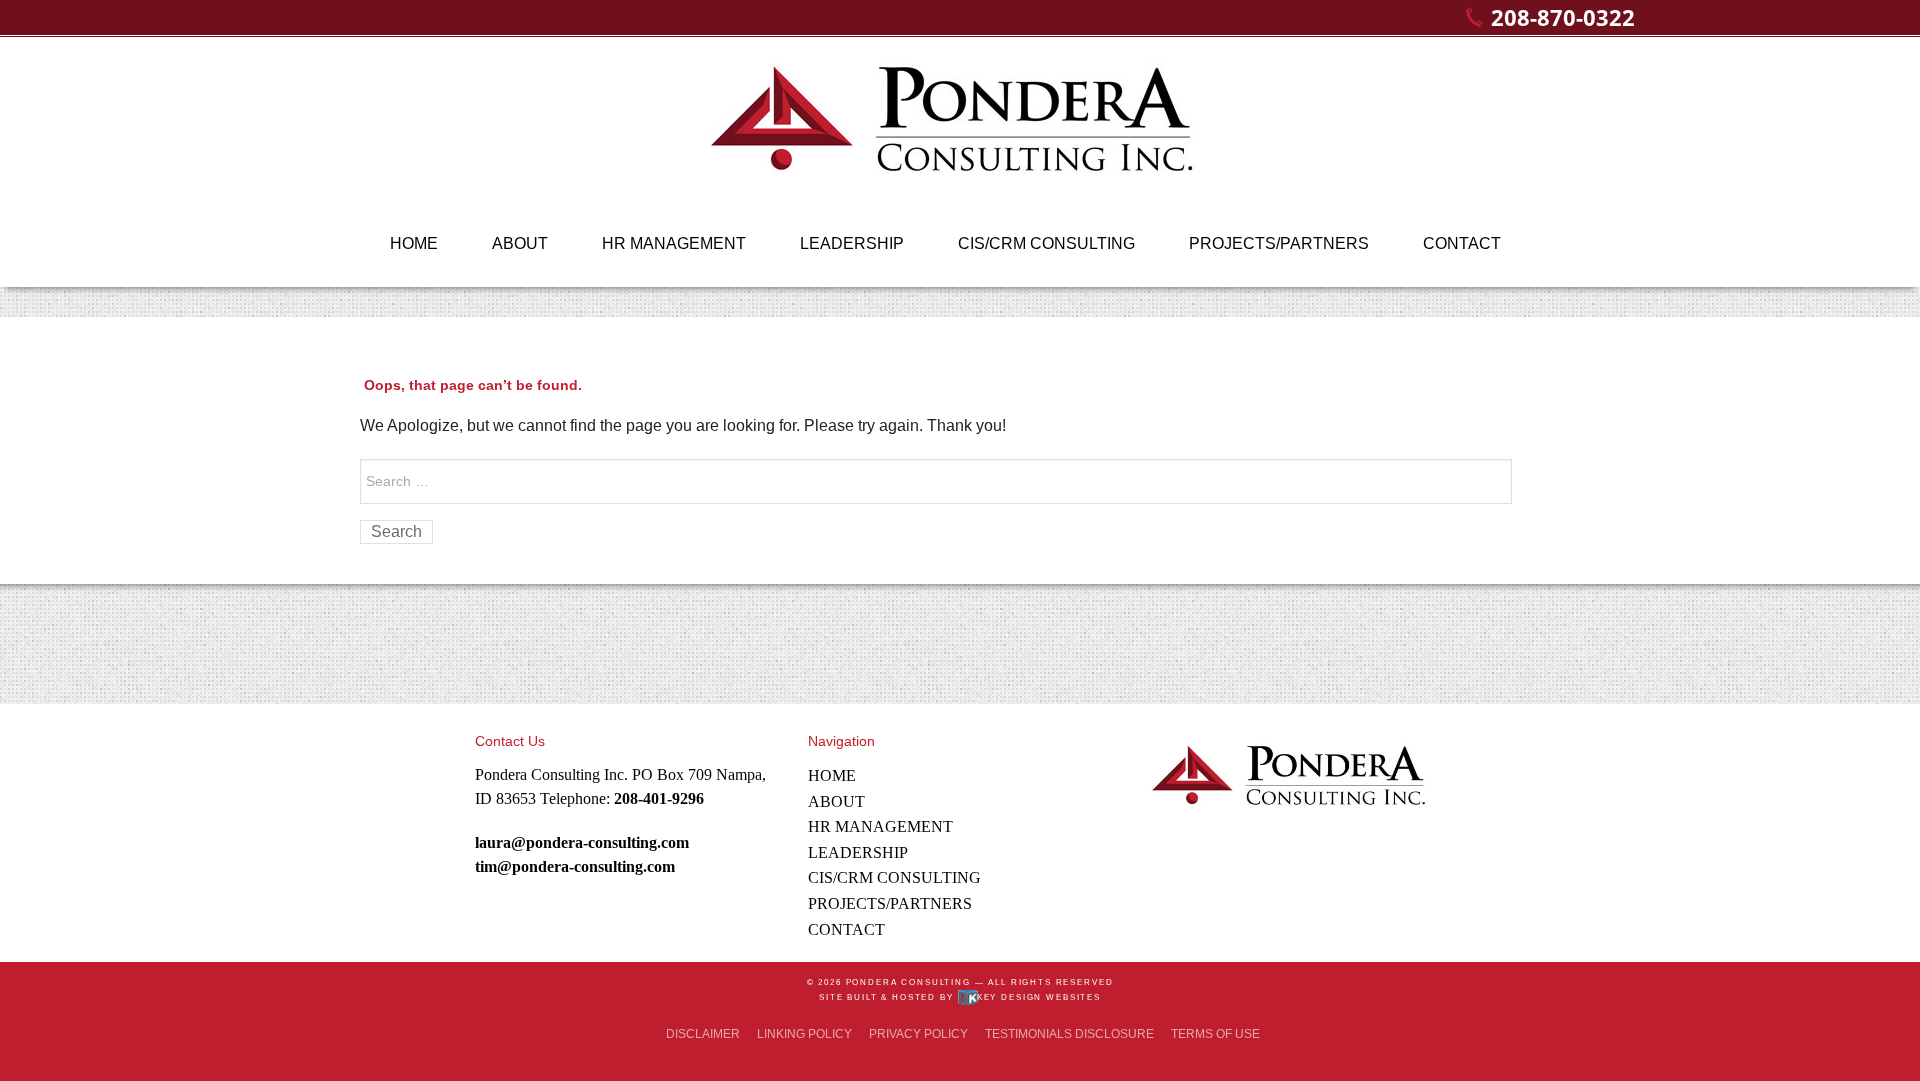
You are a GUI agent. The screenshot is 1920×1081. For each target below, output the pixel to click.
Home (414, 243)
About (520, 243)
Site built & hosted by (960, 997)
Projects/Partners (1279, 243)
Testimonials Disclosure (1069, 1034)
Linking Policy (804, 1034)
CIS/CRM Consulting (1046, 243)
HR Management (674, 243)
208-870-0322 (1563, 17)
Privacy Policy (918, 1034)
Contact (1462, 243)
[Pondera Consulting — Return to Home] (960, 129)
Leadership (852, 243)
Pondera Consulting (908, 982)
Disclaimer (703, 1034)
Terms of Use (1215, 1034)
